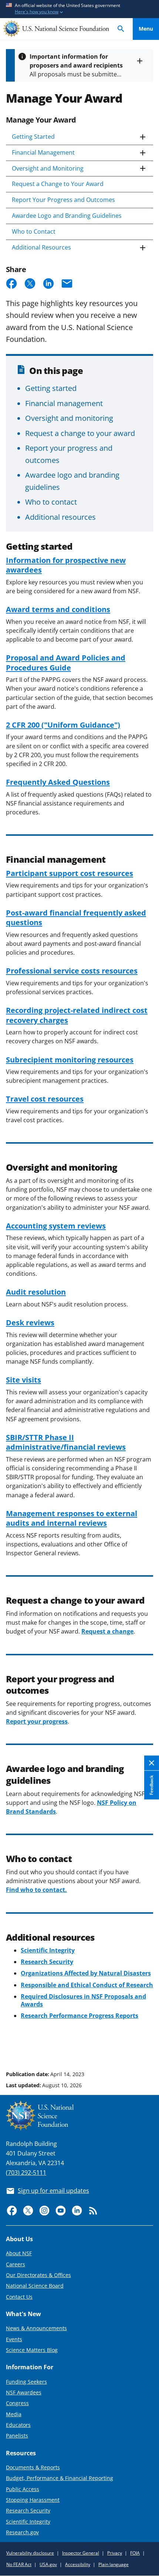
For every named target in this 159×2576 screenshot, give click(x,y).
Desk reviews (30, 1322)
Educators (18, 2425)
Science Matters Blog (32, 2350)
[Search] (121, 29)
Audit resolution (36, 1292)
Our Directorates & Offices (38, 2275)
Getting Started (33, 137)
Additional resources (60, 517)
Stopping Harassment (33, 2500)
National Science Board (35, 2286)
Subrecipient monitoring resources (70, 1059)
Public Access (23, 2489)
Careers (16, 2264)
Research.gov (22, 2532)
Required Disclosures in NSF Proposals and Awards (83, 2000)
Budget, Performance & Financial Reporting (60, 2478)
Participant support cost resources (70, 873)
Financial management (64, 403)
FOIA (135, 2553)
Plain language (114, 2564)
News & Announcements (36, 2328)
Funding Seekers (26, 2382)
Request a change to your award (80, 433)
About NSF (19, 2253)
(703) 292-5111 (26, 2173)
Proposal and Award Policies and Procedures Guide (66, 662)
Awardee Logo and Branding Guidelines (67, 216)
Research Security (28, 2510)
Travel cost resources (45, 1099)
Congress (17, 2403)
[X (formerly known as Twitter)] (28, 2211)
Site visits (23, 1380)
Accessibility (78, 2564)
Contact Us (19, 2297)
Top (146, 2046)
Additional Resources (41, 247)
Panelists (17, 2436)
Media (14, 2414)
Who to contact (51, 502)
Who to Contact (34, 231)
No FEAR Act (19, 2564)
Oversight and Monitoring (48, 168)
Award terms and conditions (58, 609)
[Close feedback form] (152, 1763)
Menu (146, 29)
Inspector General (81, 2553)
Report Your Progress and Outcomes (63, 200)
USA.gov (48, 2564)
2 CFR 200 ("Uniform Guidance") (63, 725)
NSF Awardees (24, 2392)
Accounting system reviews (56, 1226)
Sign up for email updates (53, 2191)
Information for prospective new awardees (66, 565)
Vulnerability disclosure (30, 2553)
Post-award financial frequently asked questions (76, 917)
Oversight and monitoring (69, 418)
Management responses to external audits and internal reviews (72, 1518)
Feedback (151, 1785)
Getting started (51, 388)
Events (14, 2339)
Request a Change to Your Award (58, 184)
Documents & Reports (33, 2467)
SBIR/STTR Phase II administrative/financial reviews (66, 1442)
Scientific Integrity (28, 2522)
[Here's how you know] (79, 9)
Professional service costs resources (72, 971)
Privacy (115, 2553)
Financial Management (43, 152)
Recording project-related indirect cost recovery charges (77, 1015)
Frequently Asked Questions (58, 782)
